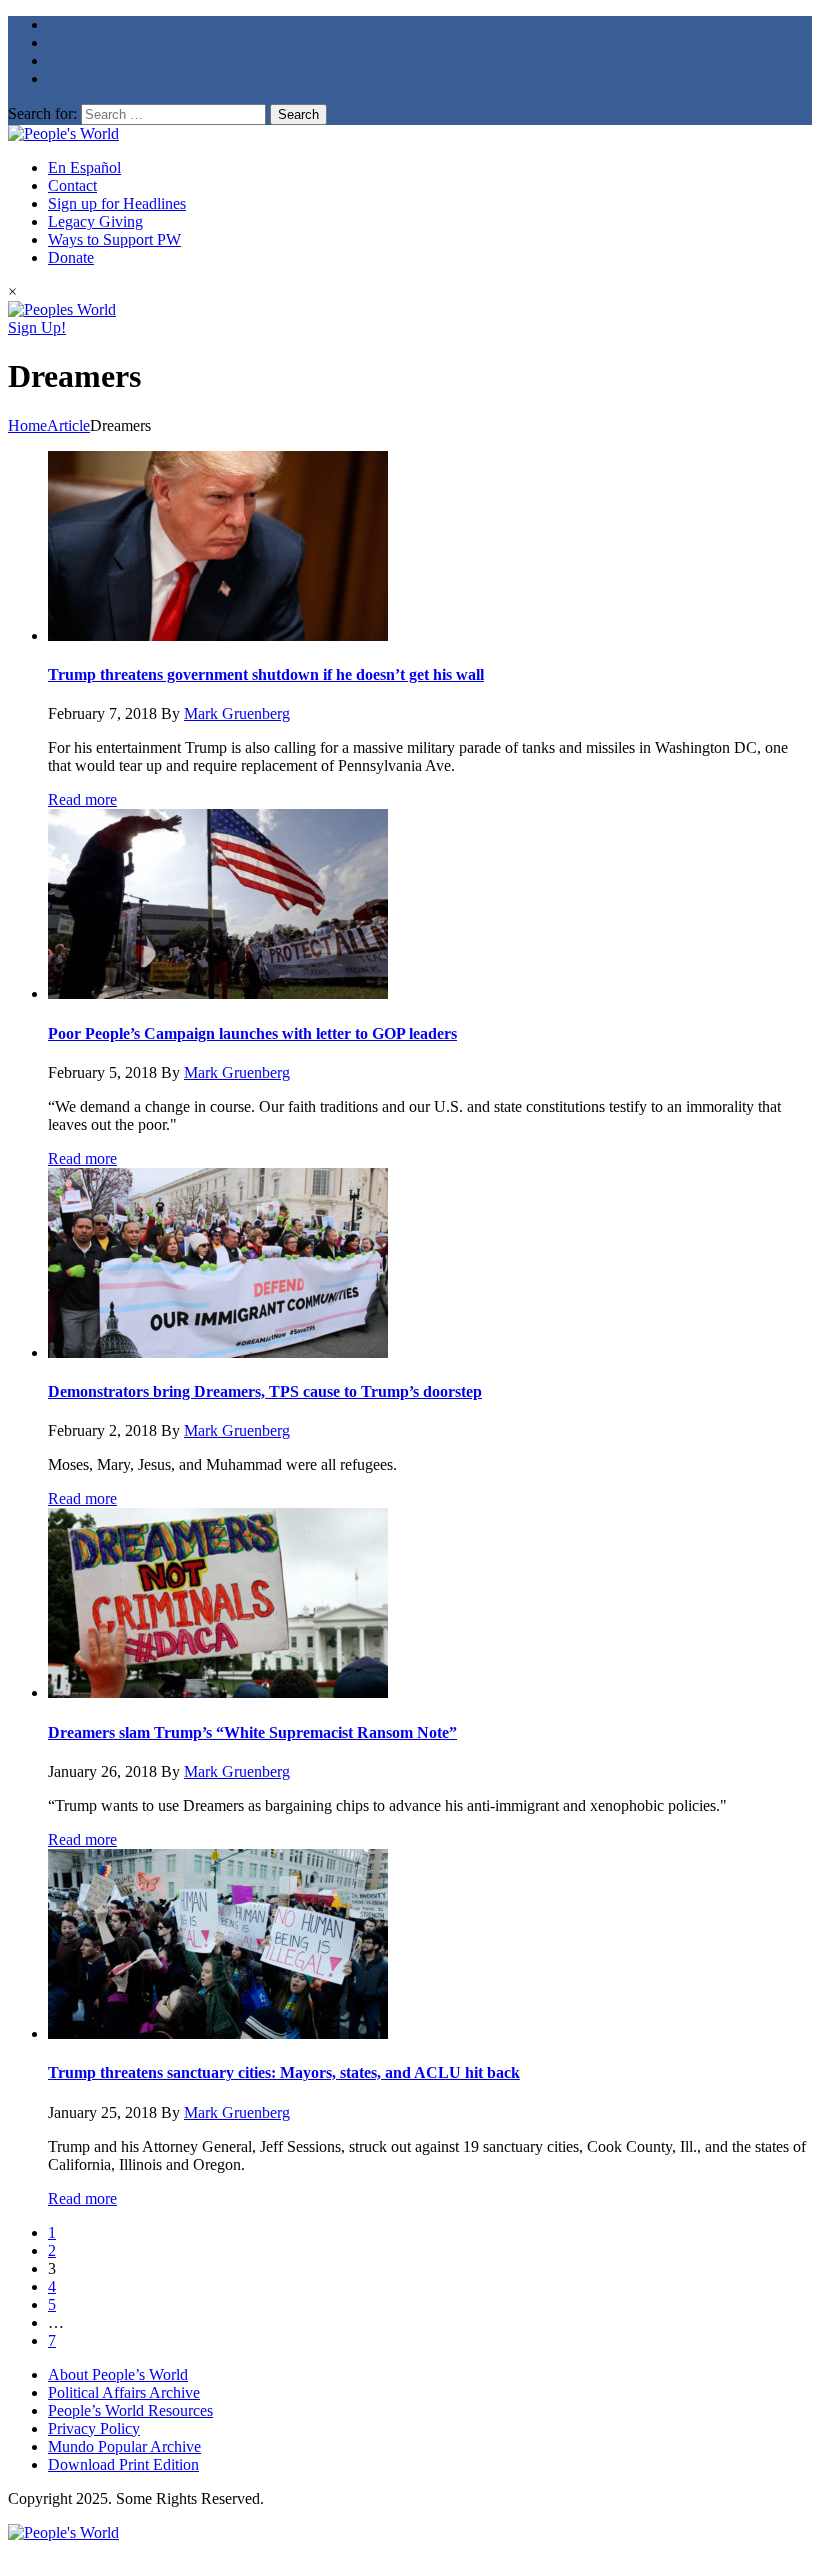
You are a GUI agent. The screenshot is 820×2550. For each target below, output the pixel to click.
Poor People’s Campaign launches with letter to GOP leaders (252, 1033)
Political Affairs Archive (124, 2392)
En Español (84, 167)
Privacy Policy (94, 2428)
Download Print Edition (123, 2464)
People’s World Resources (130, 2410)
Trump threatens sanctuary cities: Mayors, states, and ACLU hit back (284, 2072)
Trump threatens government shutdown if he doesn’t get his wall (266, 674)
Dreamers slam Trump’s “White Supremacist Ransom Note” (252, 1732)
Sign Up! (37, 327)
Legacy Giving (95, 221)
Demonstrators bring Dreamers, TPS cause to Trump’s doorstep (265, 1391)
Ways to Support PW (114, 239)
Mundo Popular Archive (124, 2446)
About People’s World (118, 2374)
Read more (82, 799)
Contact (72, 185)
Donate (71, 257)
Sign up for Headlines (117, 203)
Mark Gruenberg (237, 713)
